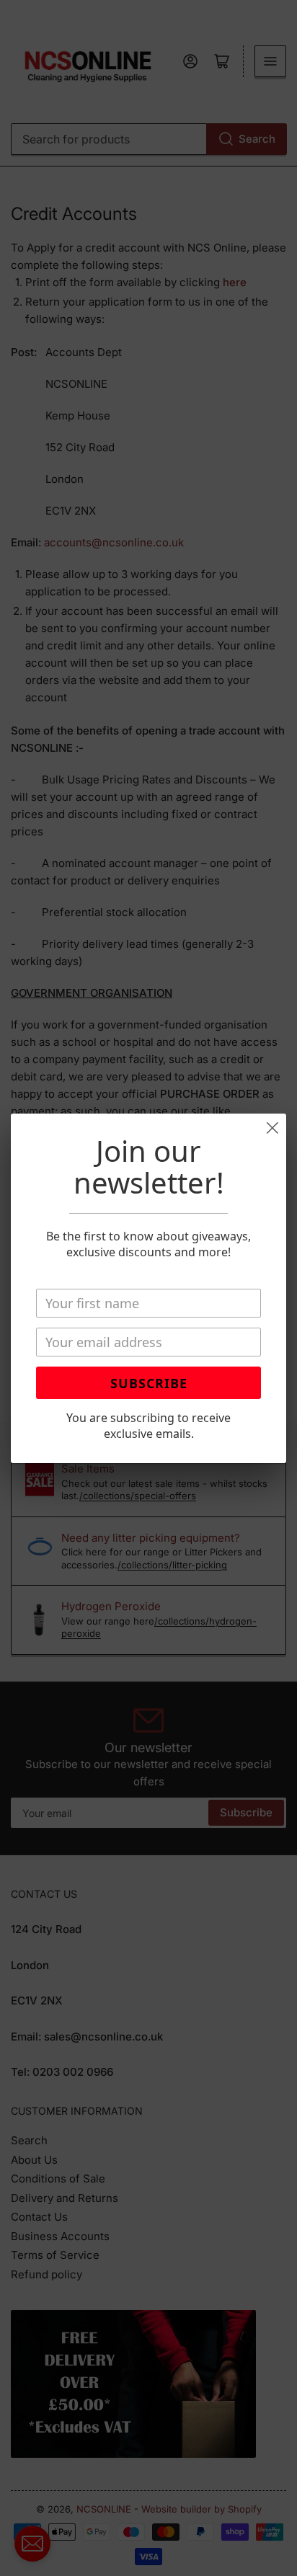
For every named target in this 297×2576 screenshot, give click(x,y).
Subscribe (149, 1383)
